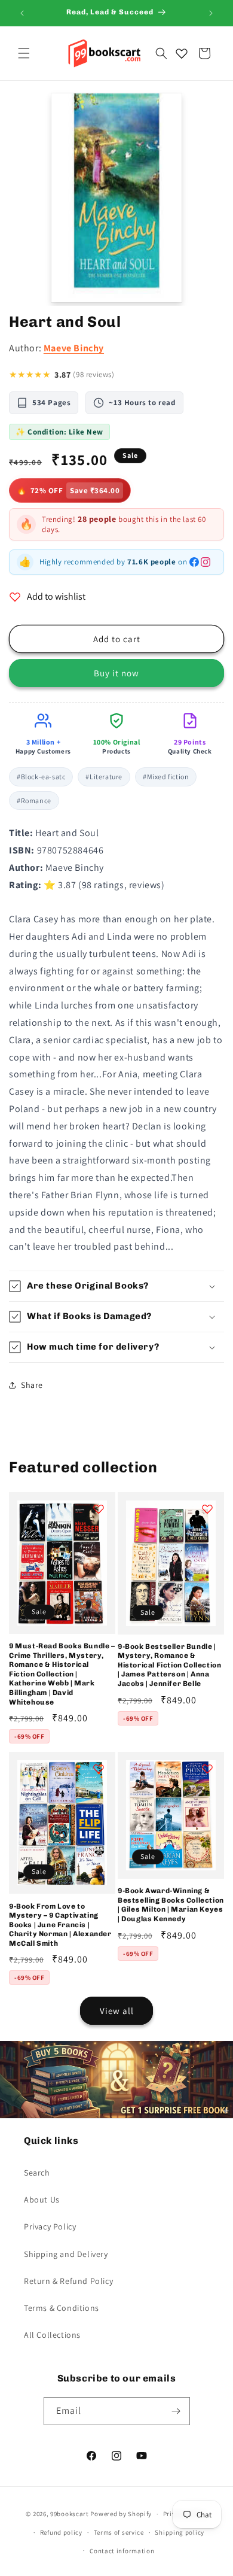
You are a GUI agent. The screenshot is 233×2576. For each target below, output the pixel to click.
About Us (42, 2200)
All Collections (52, 2335)
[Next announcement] (211, 13)
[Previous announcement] (22, 13)
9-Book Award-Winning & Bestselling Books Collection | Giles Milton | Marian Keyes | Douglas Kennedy (171, 1905)
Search (37, 2173)
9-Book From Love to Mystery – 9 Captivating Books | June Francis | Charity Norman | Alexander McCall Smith (60, 1925)
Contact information (122, 2551)
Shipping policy (180, 2532)
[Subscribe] (176, 2411)
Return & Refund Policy (68, 2281)
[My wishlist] (182, 53)
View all (117, 2011)
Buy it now (116, 673)
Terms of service (119, 2532)
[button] (24, 53)
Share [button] (32, 1385)
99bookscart (70, 2514)
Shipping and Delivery (66, 2254)
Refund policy (61, 2532)
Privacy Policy (50, 2226)
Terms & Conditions (62, 2308)
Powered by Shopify (121, 2514)
